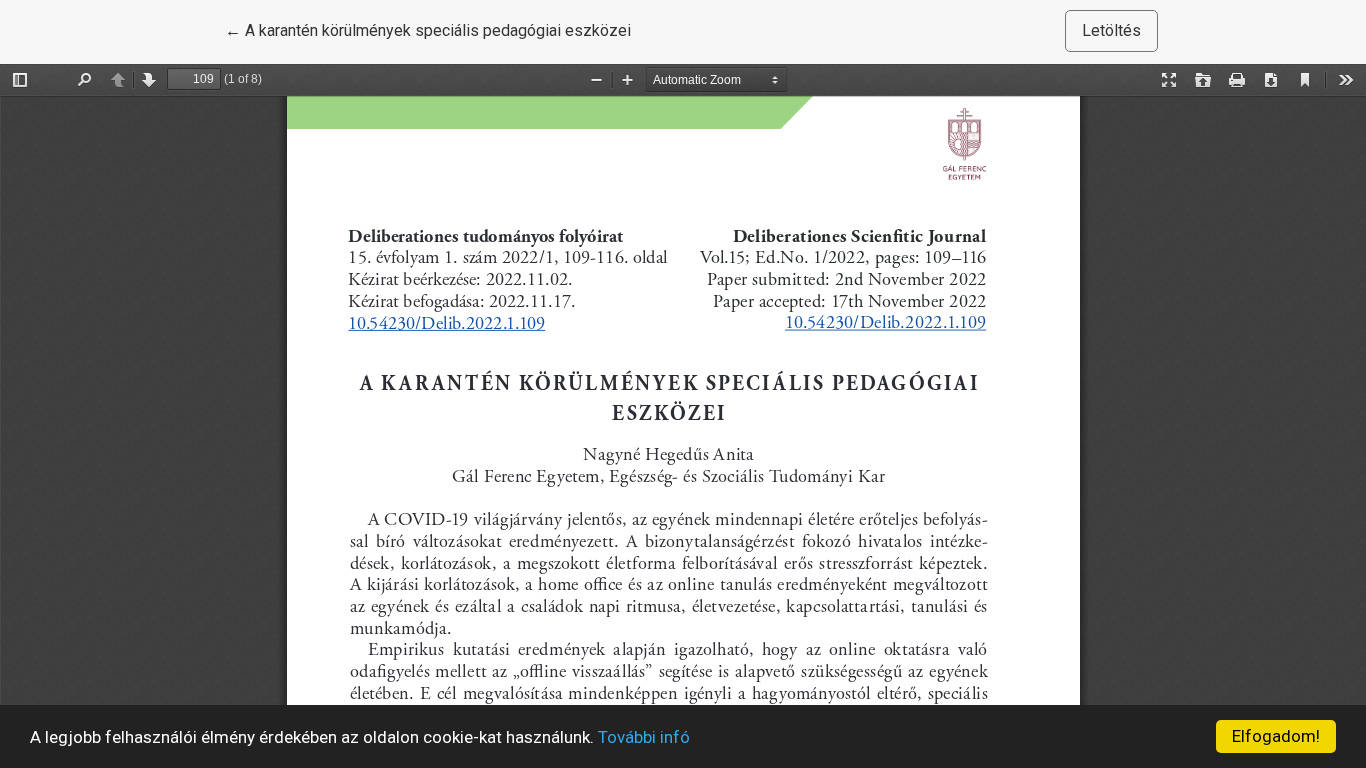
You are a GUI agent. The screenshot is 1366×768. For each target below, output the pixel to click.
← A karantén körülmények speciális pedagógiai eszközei (428, 30)
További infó (644, 737)
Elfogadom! (1276, 736)
